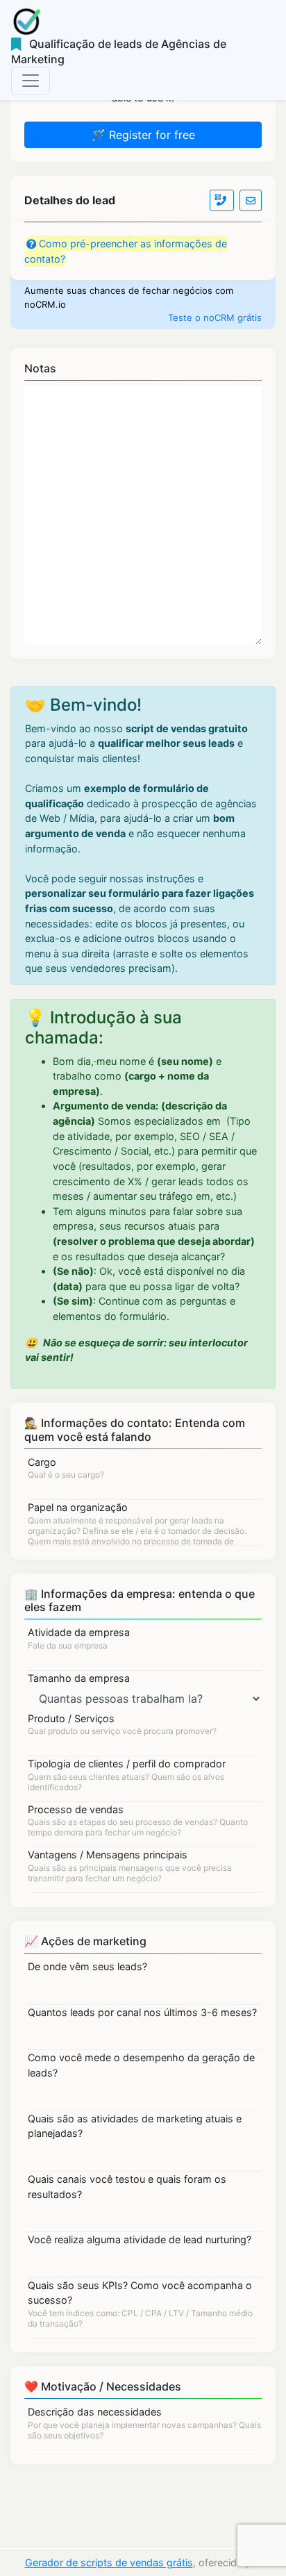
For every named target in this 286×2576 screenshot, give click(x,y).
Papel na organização (78, 1507)
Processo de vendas (76, 1809)
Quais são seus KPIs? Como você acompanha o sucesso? (140, 2293)
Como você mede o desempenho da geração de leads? (141, 2065)
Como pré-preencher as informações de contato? (126, 251)
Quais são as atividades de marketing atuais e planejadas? (135, 2126)
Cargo (42, 1462)
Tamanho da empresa (79, 1678)
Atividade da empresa (79, 1632)
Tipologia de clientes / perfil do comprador (127, 1764)
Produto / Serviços (71, 1718)
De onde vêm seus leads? (87, 1966)
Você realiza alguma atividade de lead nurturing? (140, 2239)
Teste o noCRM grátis (215, 317)
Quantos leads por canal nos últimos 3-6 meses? (142, 2012)
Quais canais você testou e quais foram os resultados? (127, 2187)
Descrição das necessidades (95, 2412)
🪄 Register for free (143, 135)
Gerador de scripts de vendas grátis (109, 2562)
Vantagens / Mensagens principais (108, 1855)
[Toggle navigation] (31, 81)
